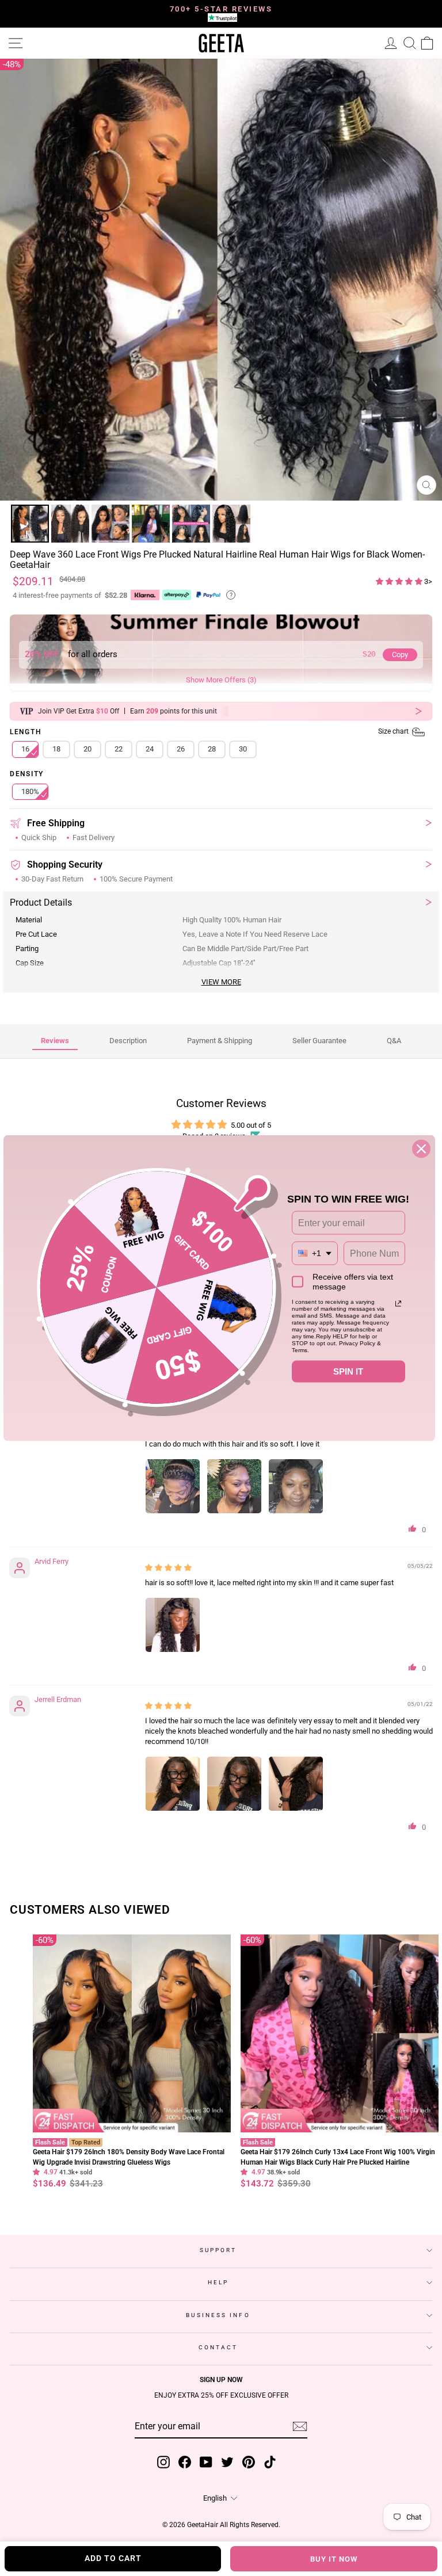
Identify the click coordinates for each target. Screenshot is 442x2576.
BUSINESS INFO (218, 2315)
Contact (218, 2347)
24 (150, 749)
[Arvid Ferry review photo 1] (173, 1625)
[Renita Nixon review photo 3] (296, 1486)
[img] (168, 1568)
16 (25, 749)
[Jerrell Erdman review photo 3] (296, 1784)
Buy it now (334, 2559)
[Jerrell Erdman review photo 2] (234, 1784)
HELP (218, 2282)
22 (119, 749)
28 (212, 749)
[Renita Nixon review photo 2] (234, 1486)
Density (27, 774)
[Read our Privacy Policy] (398, 1303)
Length (210, 732)
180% (30, 791)
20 (87, 749)
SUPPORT (218, 2250)
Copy (400, 655)
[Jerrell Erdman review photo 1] (173, 1784)
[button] (400, 581)
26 (181, 749)
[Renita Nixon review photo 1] (173, 1486)
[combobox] (315, 1253)
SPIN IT (348, 1371)
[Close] (421, 1148)
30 (243, 749)
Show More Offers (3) (221, 680)
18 (56, 749)
